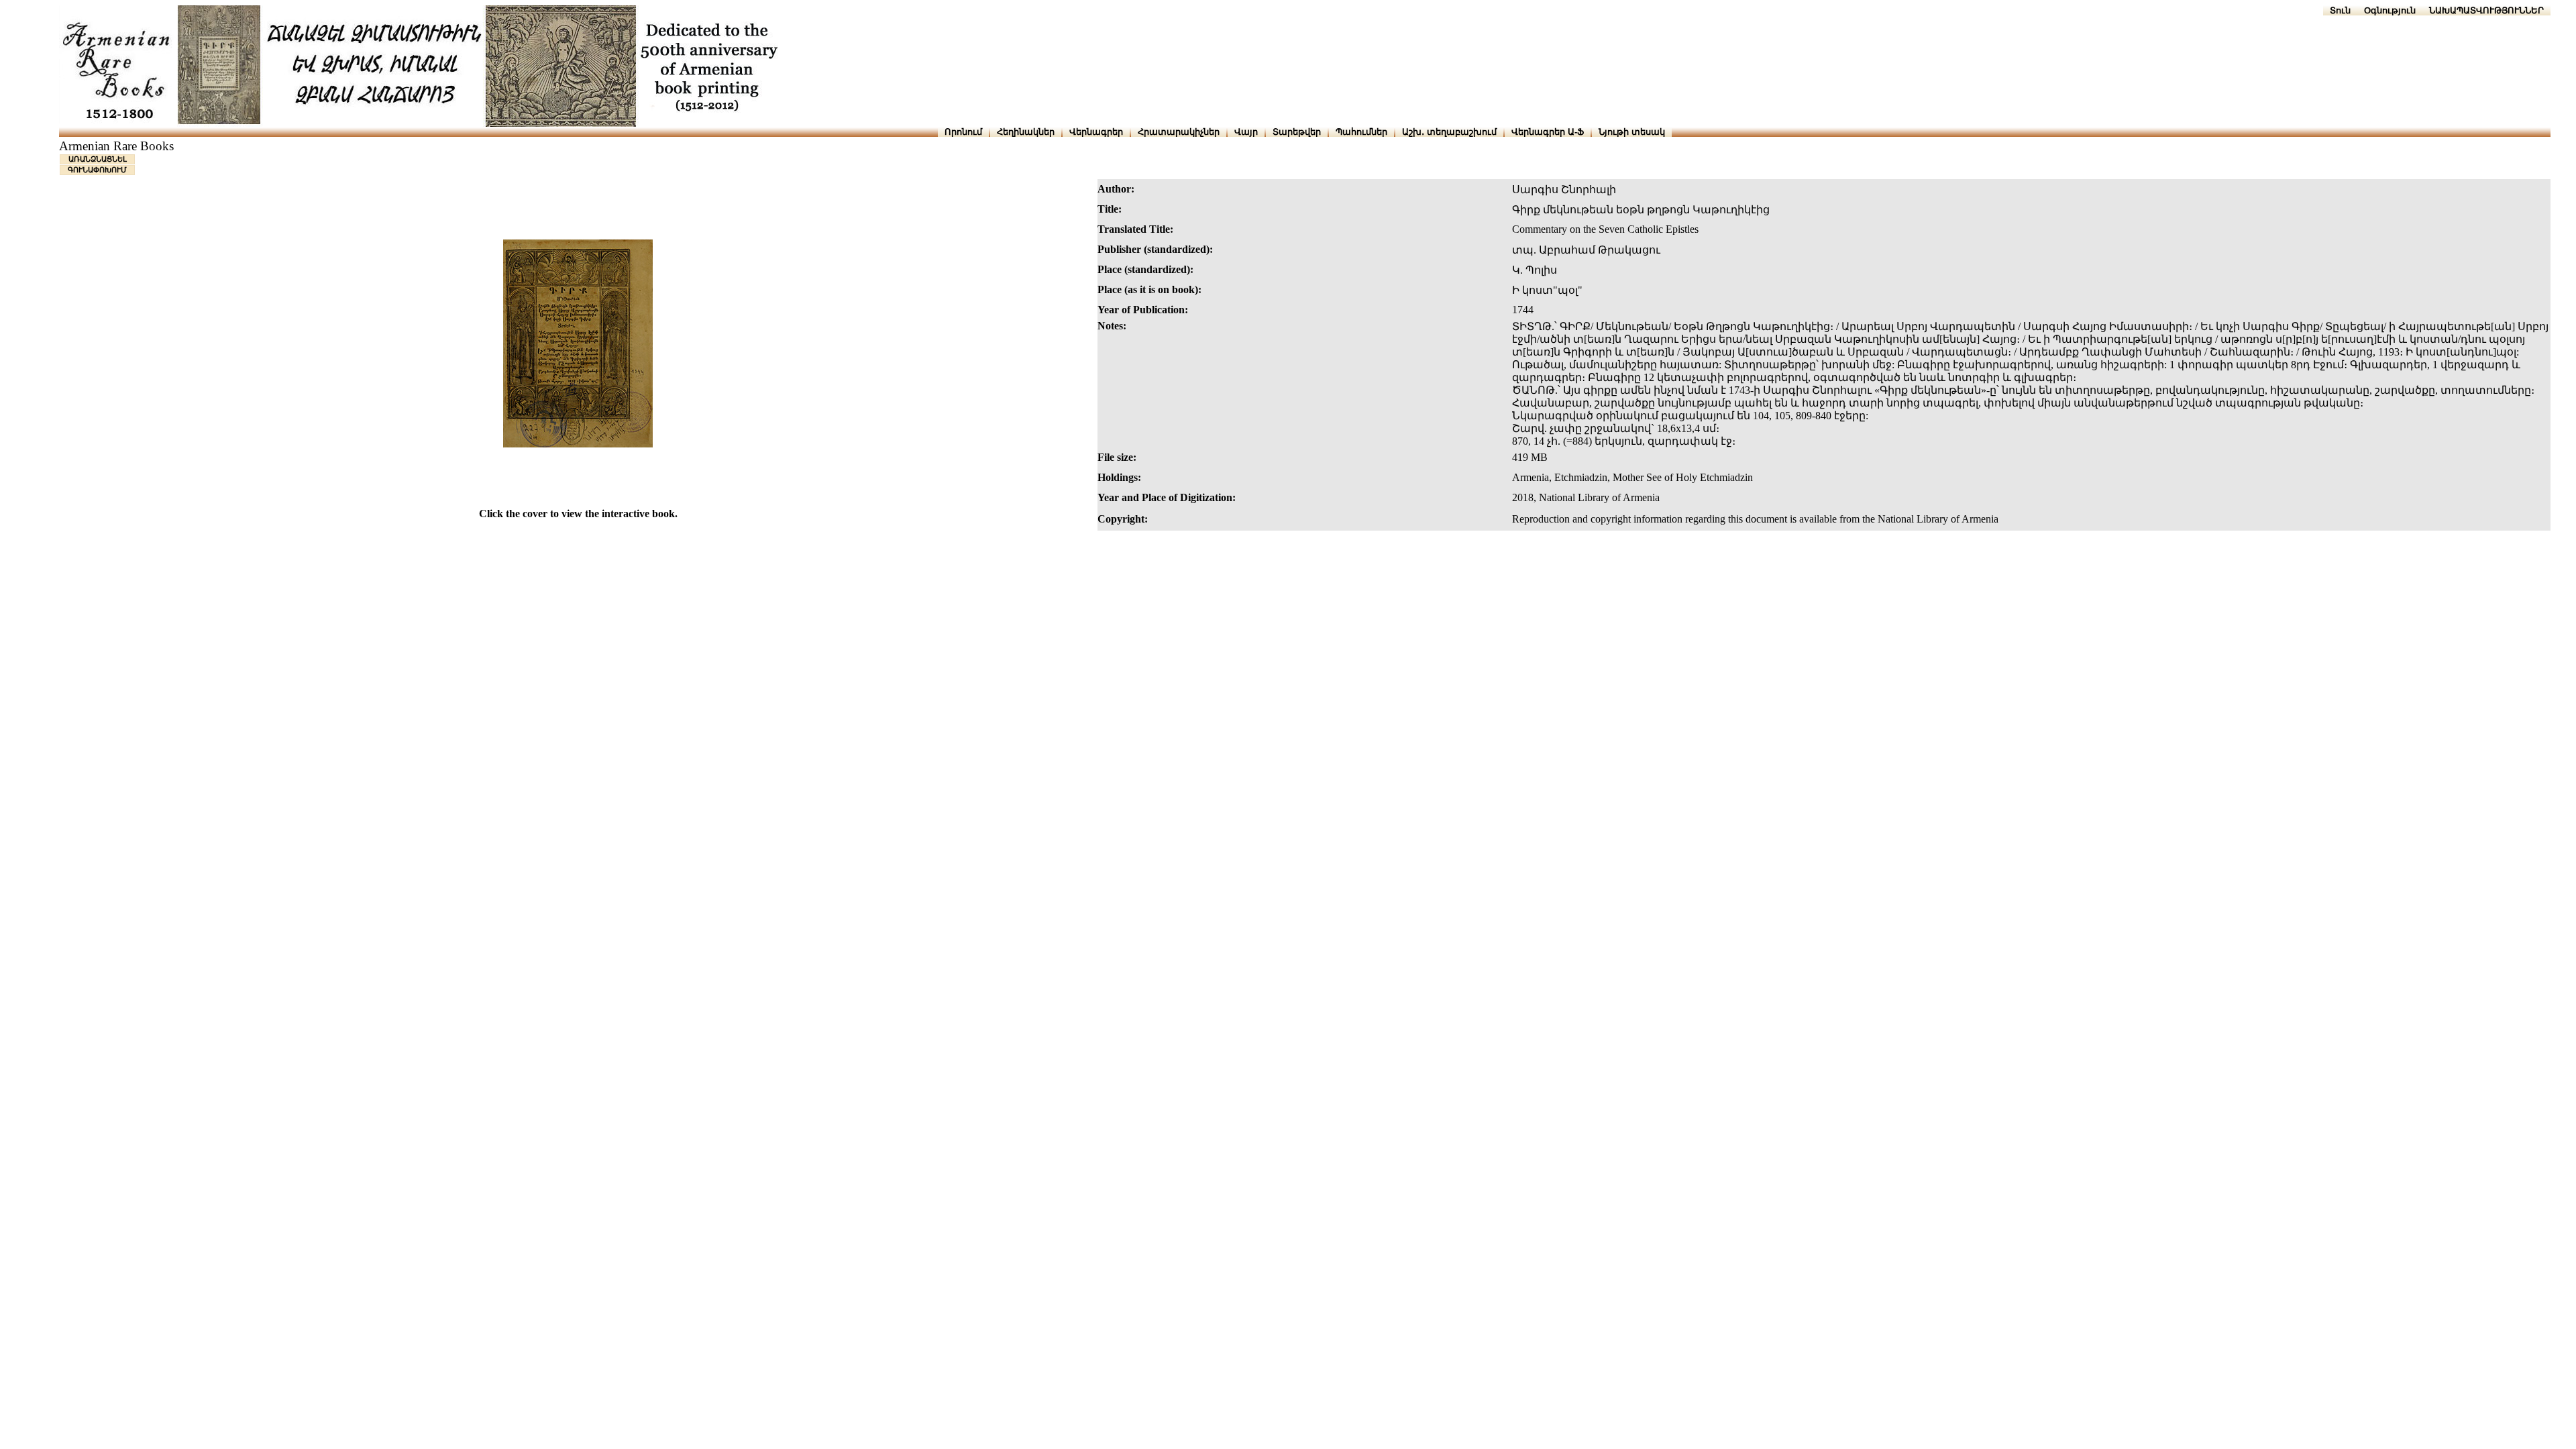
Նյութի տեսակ (1632, 132)
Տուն (2340, 10)
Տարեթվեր (1297, 132)
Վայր (1246, 132)
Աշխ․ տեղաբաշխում (1449, 132)
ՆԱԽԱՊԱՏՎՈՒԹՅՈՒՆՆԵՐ (2486, 10)
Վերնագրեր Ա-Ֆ (1548, 132)
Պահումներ (1361, 132)
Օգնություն (2390, 10)
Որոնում (963, 132)
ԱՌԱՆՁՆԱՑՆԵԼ (98, 159)
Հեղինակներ (1026, 132)
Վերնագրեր (1096, 132)
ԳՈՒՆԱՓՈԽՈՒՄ (97, 170)
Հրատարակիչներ (1179, 132)
